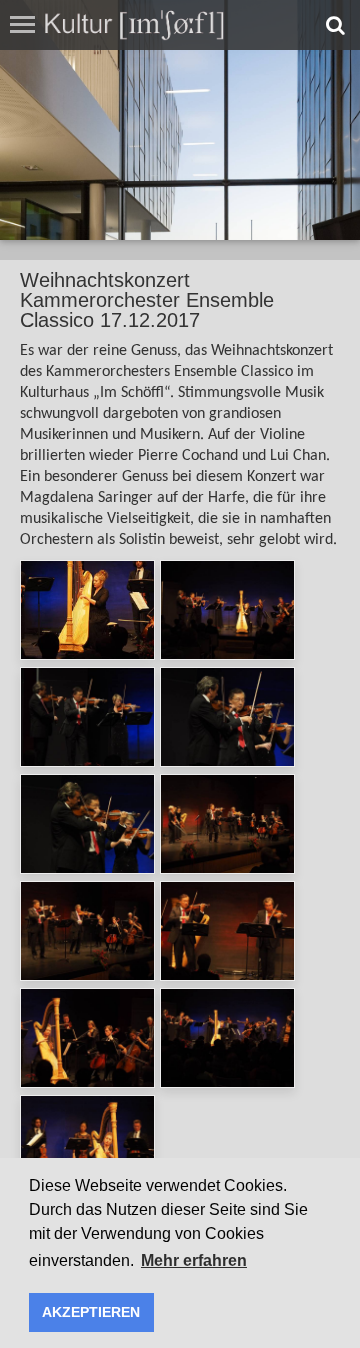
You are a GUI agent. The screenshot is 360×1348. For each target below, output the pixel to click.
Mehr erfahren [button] (194, 1260)
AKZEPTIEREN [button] (91, 1312)
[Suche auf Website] (335, 25)
